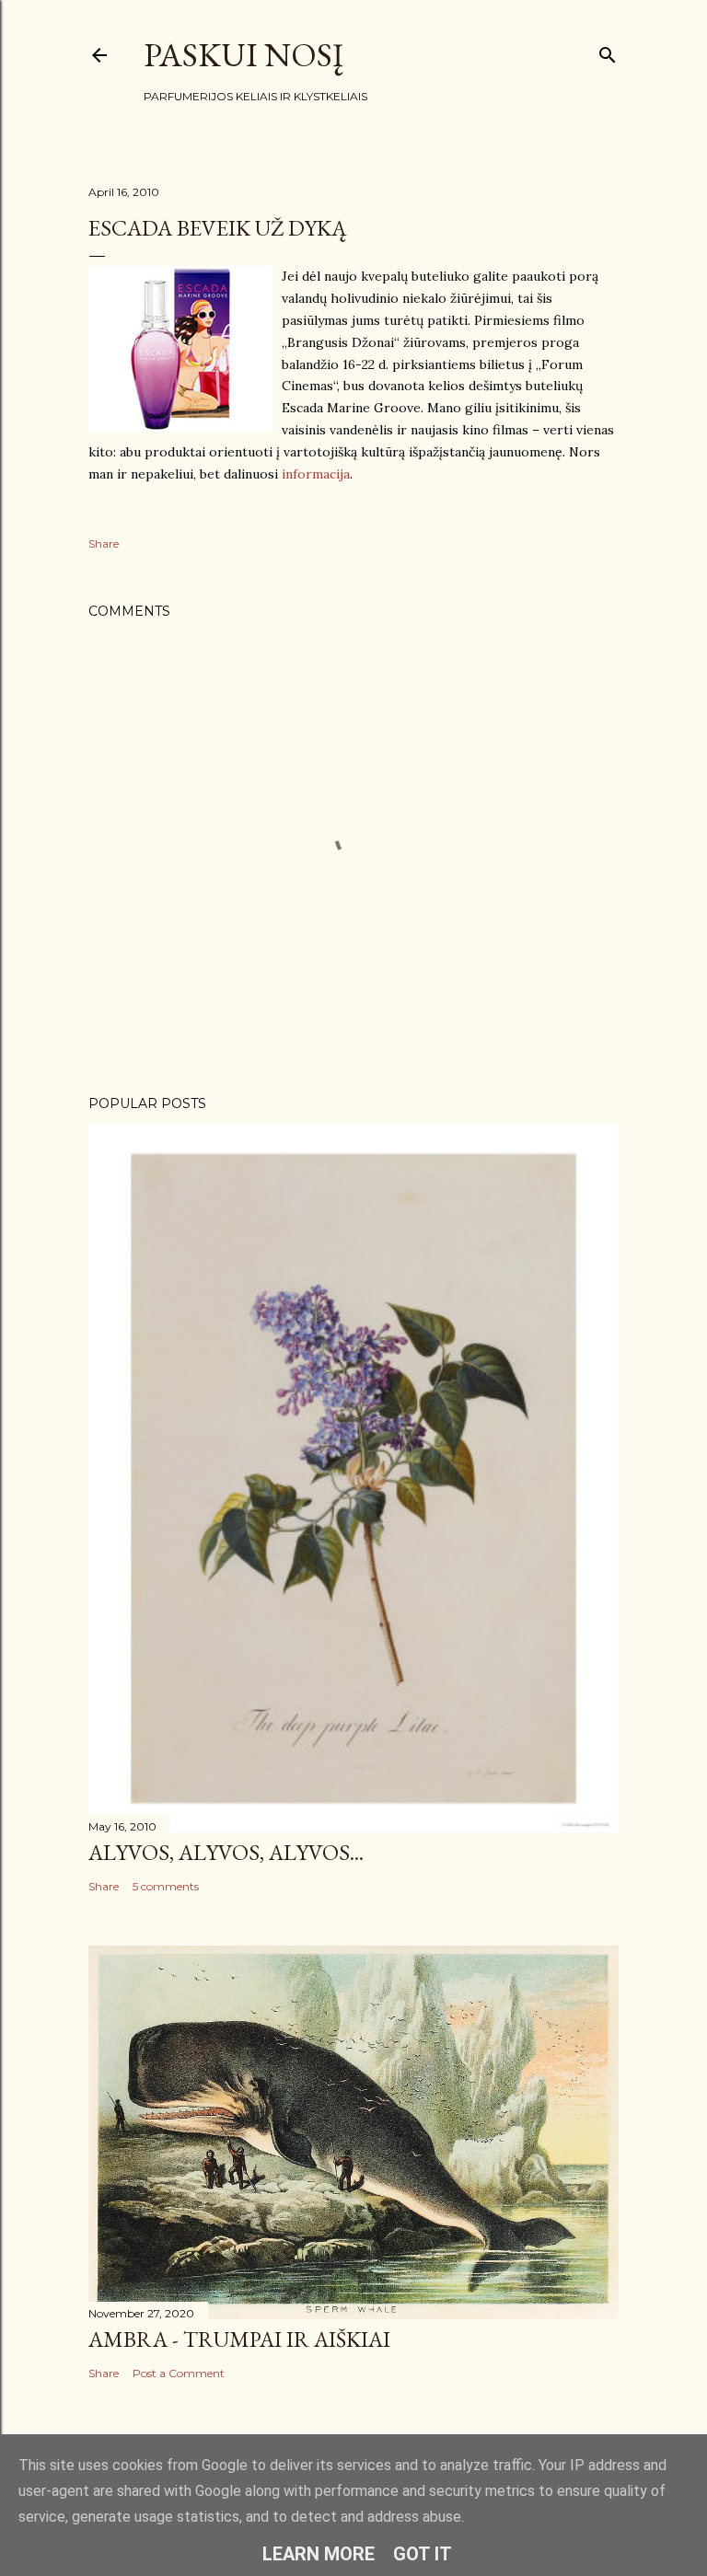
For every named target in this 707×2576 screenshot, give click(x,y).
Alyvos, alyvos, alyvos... (226, 1852)
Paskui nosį (243, 55)
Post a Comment (179, 2373)
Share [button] (104, 543)
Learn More (319, 2554)
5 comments (166, 1886)
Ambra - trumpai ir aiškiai (239, 2339)
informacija (316, 474)
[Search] (608, 51)
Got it (423, 2554)
